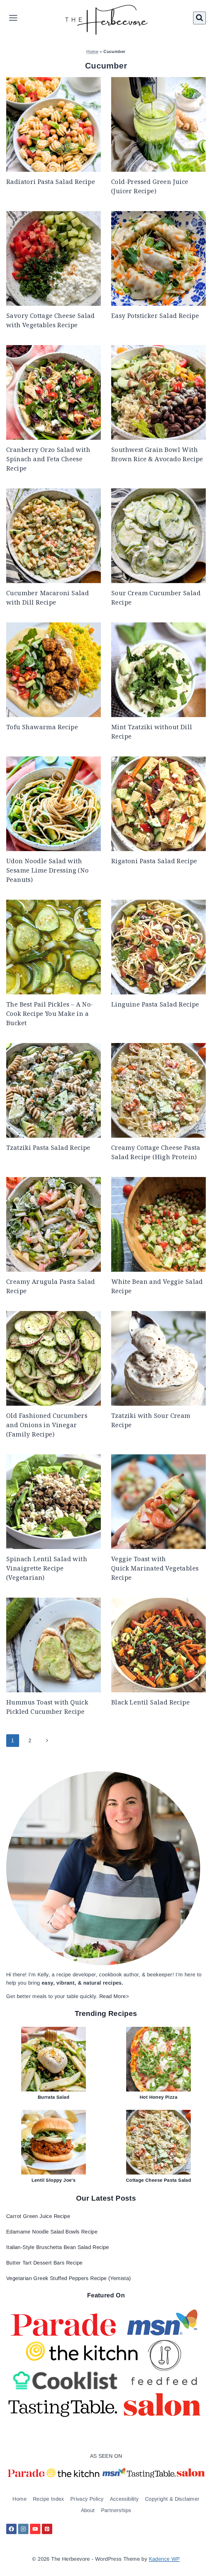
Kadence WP (164, 2559)
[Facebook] (11, 2529)
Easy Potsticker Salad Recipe (155, 315)
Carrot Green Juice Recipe (38, 2216)
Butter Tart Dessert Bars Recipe (44, 2263)
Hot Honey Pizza (158, 2097)
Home (92, 52)
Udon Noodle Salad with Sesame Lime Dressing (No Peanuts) (48, 870)
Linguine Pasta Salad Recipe (155, 1004)
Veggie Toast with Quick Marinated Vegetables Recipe (155, 1568)
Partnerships (116, 2510)
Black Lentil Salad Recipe (150, 1702)
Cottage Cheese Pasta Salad (158, 2180)
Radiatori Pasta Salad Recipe (51, 181)
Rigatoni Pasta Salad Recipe (154, 861)
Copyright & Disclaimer (172, 2499)
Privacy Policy (87, 2499)
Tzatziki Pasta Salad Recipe (48, 1147)
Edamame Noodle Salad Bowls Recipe (52, 2232)
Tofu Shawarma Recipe (42, 727)
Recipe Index (48, 2499)
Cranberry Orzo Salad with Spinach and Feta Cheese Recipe (48, 459)
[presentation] (54, 124)
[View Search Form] (199, 18)
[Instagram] (23, 2529)
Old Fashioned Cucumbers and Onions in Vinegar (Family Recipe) (47, 1425)
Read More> (114, 1996)
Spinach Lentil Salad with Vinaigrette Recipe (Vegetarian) (47, 1568)
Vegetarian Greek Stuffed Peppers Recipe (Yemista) (69, 2278)
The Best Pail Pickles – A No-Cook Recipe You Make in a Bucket (50, 1013)
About (88, 2510)
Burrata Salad (54, 2097)
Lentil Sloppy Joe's (54, 2180)
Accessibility (124, 2499)
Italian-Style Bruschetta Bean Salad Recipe (58, 2247)
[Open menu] (13, 18)
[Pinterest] (47, 2529)
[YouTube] (35, 2529)
